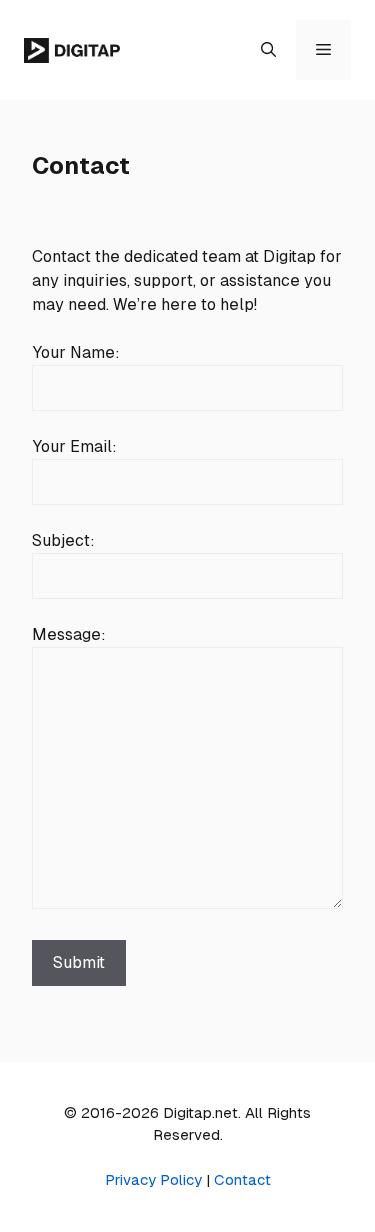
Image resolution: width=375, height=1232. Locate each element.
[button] (268, 50)
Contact (242, 1179)
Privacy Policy (153, 1179)
